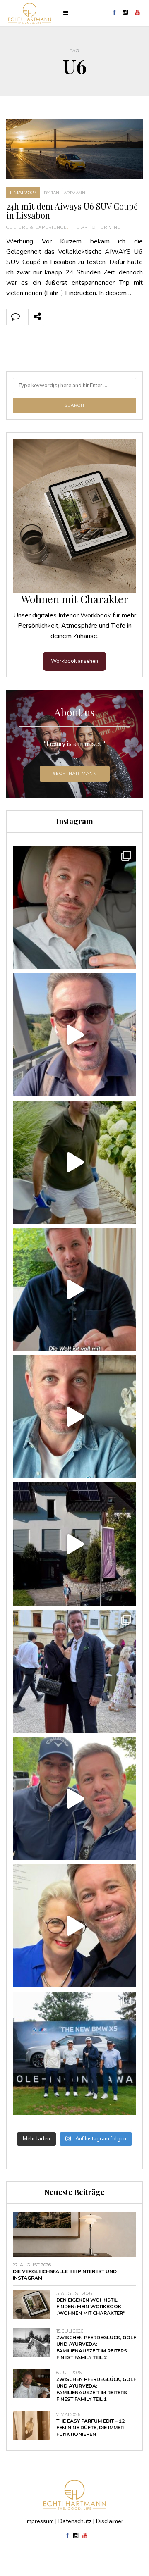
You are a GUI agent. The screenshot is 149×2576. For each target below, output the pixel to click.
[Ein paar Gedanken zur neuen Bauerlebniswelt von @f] (74, 1417)
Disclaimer (110, 2521)
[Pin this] (110, 317)
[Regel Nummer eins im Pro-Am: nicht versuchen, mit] (74, 2053)
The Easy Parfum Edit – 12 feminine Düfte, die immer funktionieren (90, 2428)
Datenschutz (75, 2521)
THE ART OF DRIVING (96, 227)
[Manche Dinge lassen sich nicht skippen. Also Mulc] (74, 1162)
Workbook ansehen (74, 661)
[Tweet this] (73, 317)
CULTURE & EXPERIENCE (37, 227)
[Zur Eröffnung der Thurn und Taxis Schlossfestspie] (74, 1671)
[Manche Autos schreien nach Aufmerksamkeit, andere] (74, 908)
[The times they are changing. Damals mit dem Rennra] (74, 1035)
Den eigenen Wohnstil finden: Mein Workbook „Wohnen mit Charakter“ (91, 2307)
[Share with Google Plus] (91, 317)
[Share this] (55, 317)
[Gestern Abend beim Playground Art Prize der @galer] (74, 1926)
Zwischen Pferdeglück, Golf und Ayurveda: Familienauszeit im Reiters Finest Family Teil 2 (96, 2347)
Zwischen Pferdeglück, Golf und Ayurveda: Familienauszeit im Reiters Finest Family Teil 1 (96, 2389)
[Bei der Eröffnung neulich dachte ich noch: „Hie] (74, 1544)
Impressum (40, 2521)
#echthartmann (75, 773)
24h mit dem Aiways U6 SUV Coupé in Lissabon (72, 211)
